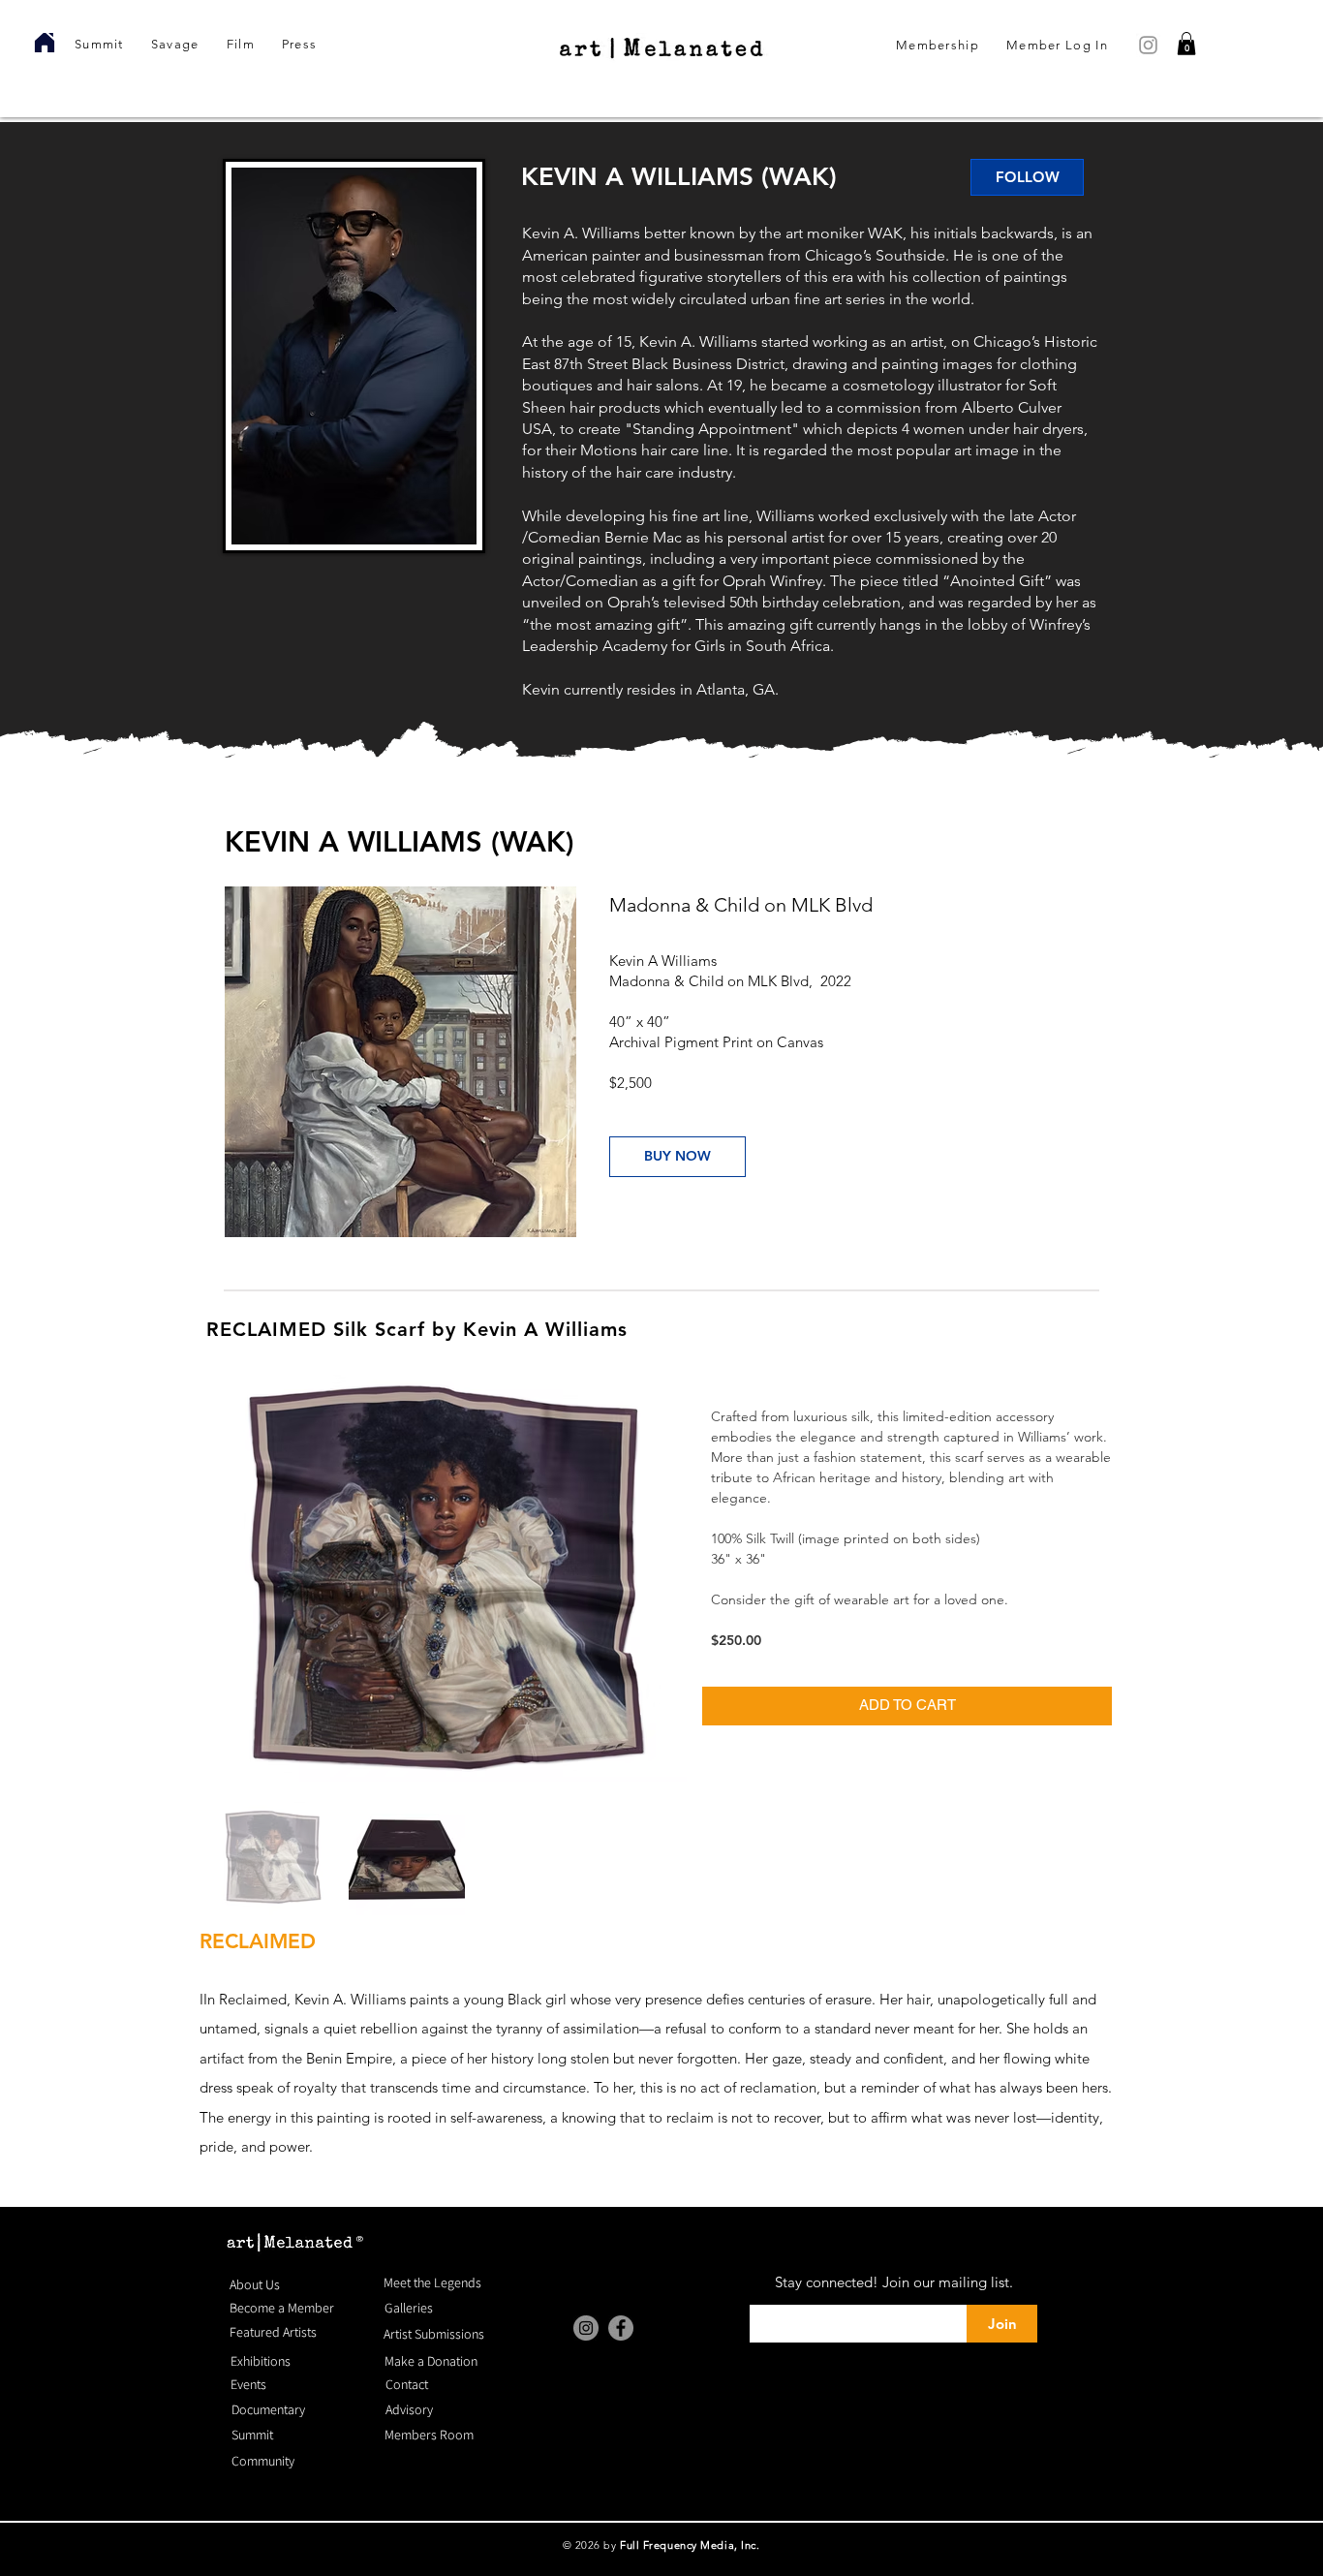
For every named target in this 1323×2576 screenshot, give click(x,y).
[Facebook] (621, 2328)
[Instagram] (586, 2328)
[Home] (44, 43)
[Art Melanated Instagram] (1148, 45)
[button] (1186, 44)
